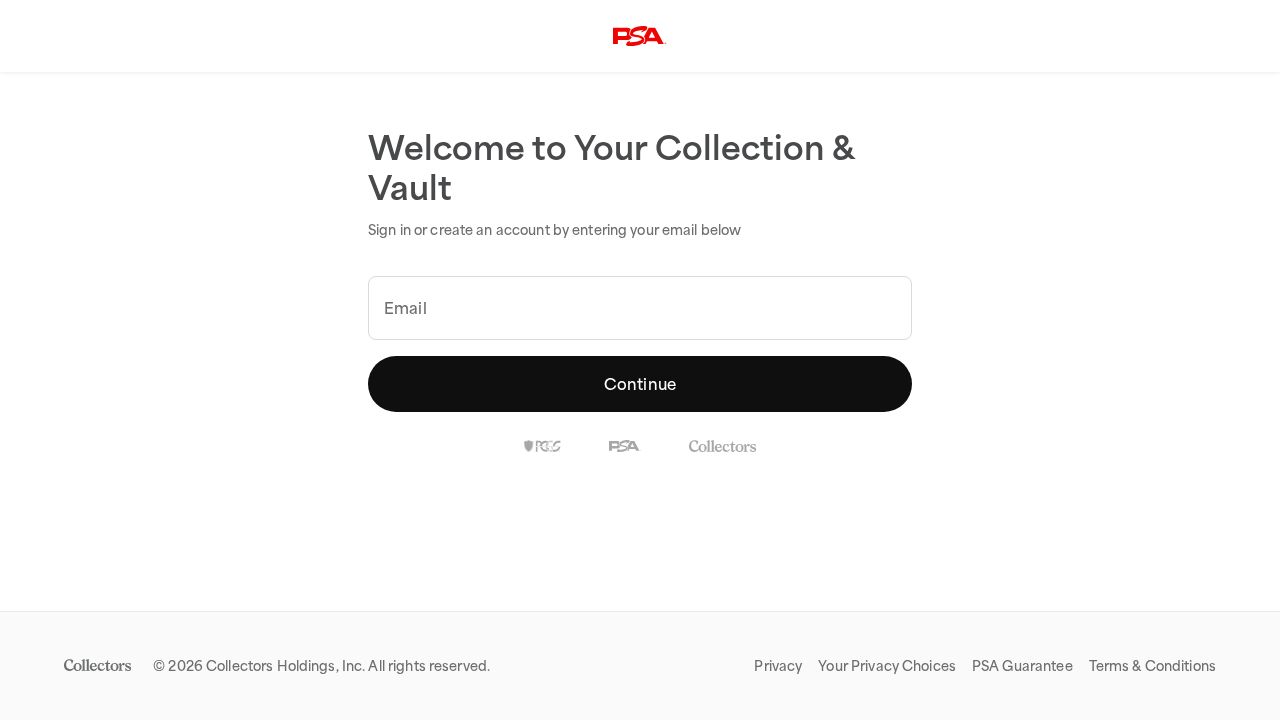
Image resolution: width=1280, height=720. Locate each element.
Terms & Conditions (1152, 666)
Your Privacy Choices (887, 666)
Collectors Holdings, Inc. (285, 666)
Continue (640, 384)
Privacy (778, 666)
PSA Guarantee (1022, 666)
